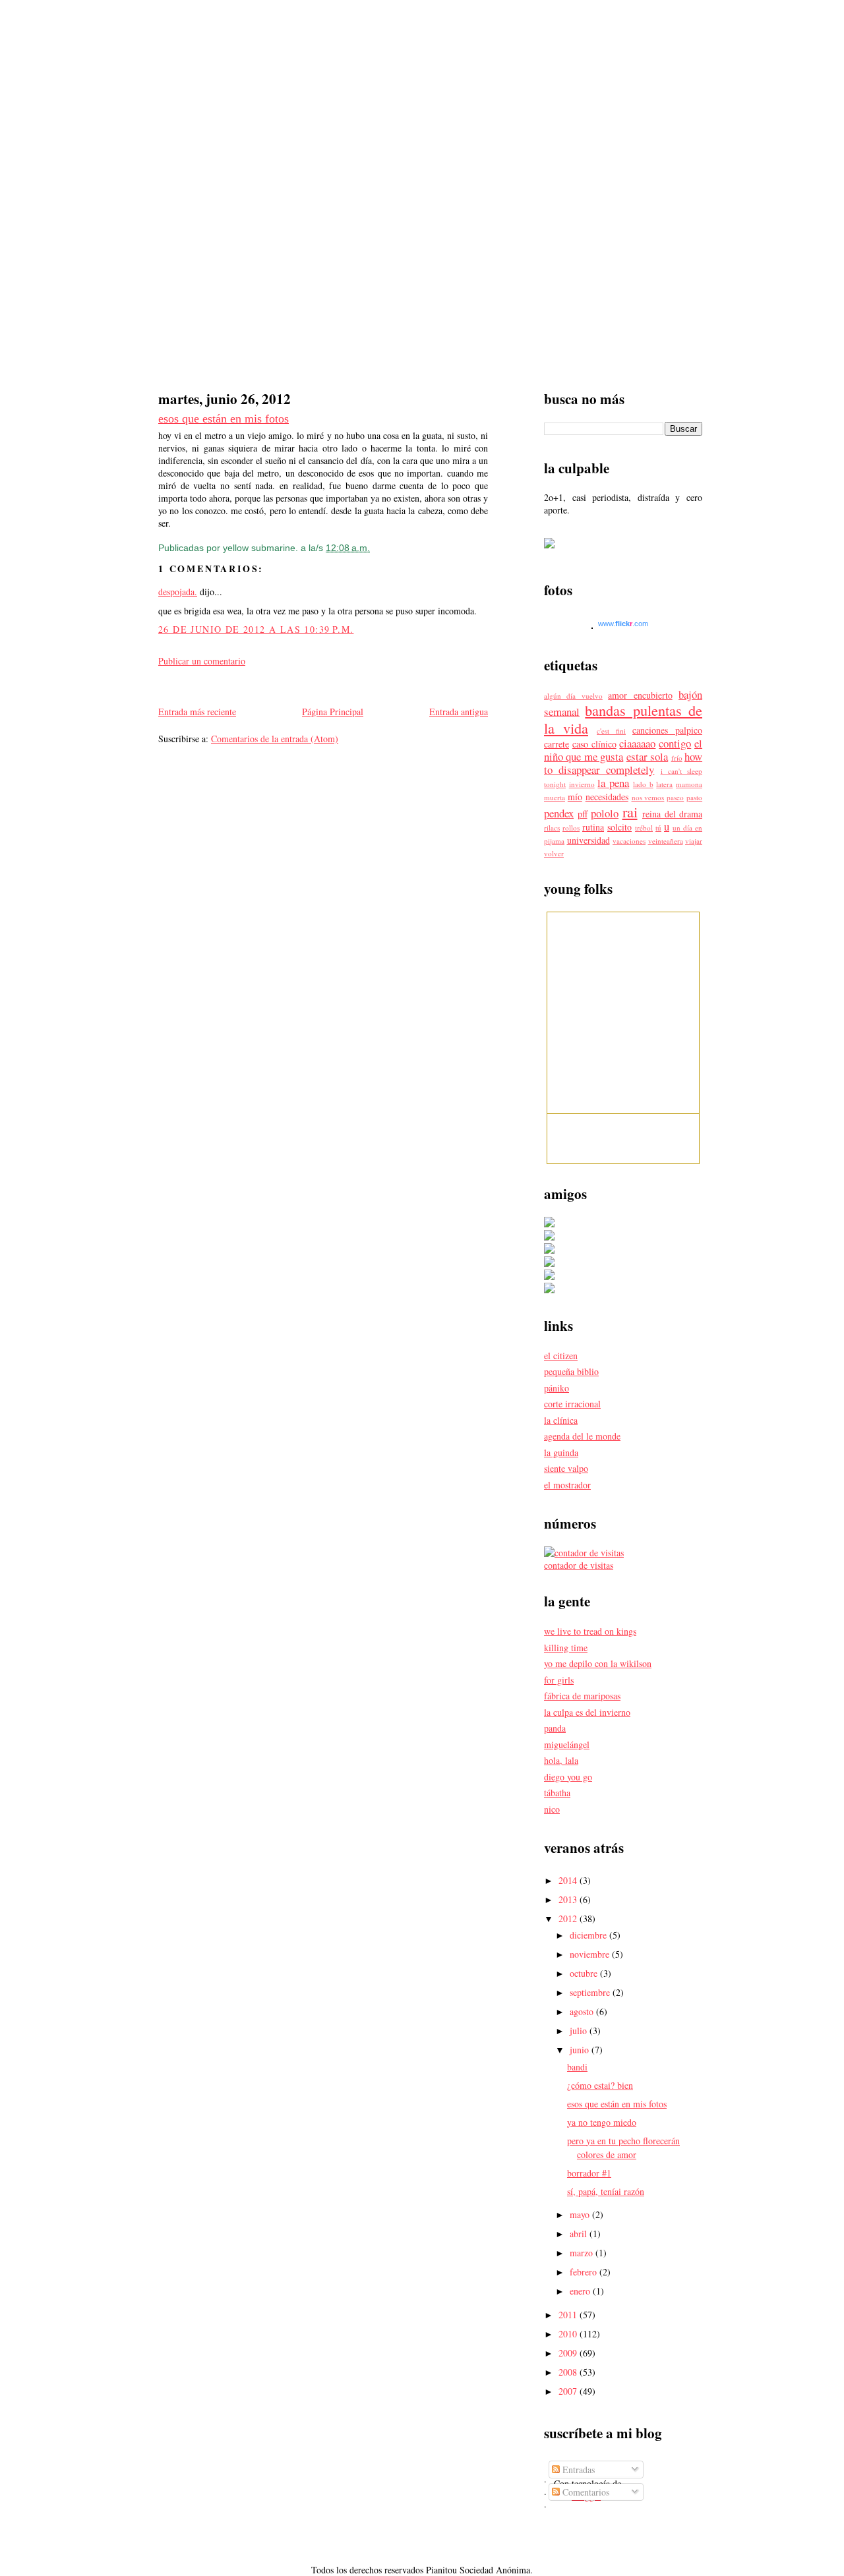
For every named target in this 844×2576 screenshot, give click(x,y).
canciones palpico (667, 730)
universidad (588, 840)
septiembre (591, 1992)
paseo (675, 797)
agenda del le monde (582, 1436)
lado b (643, 784)
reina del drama (672, 814)
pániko (557, 1388)
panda (555, 1728)
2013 (569, 1899)
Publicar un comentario (202, 661)
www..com (623, 624)
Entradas (577, 2470)
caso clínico (594, 744)
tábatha (557, 1793)
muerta (555, 797)
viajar (694, 841)
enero (581, 2291)
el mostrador (567, 1485)
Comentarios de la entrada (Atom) (275, 739)
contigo (675, 743)
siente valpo (566, 1468)
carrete (557, 744)
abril (580, 2234)
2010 (569, 2334)
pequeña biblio (571, 1371)
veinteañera (666, 841)
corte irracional (572, 1404)
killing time (566, 1648)
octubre (585, 1973)
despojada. (178, 592)
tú (658, 828)
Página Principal (333, 712)
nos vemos (648, 797)
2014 (569, 1880)
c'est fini (611, 731)
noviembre (591, 1954)
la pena (613, 783)
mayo (581, 2214)
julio (580, 2031)
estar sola (647, 756)
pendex (559, 813)
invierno (582, 784)
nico (552, 1809)
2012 (569, 1918)
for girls (559, 1680)
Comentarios (585, 2492)
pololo (605, 813)
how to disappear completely (623, 763)
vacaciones (629, 841)
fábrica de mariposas (582, 1696)
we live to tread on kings (590, 1631)
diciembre (589, 1935)
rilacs (552, 828)
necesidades (607, 797)
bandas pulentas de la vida (623, 719)
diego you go (568, 1777)
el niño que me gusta (623, 750)
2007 (569, 2391)
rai (630, 811)
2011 (569, 2315)
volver (554, 853)
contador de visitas (579, 1565)
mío (575, 797)
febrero (585, 2272)
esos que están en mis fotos (224, 419)
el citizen (561, 1356)
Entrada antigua (459, 712)
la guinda (561, 1452)
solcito (619, 827)
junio (581, 2050)
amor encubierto (640, 695)
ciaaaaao (637, 743)
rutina (593, 827)
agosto (583, 2011)
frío (677, 758)
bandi (577, 2067)
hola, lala (561, 1760)
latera (664, 784)
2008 (569, 2372)
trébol (644, 828)
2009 (569, 2353)
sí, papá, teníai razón (606, 2191)
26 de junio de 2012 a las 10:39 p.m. (256, 629)
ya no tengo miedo (602, 2122)
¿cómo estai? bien (600, 2085)
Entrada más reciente (197, 712)
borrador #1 (589, 2173)
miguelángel (567, 1744)
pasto (694, 797)
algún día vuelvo (573, 696)
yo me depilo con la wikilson (598, 1663)
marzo (583, 2253)
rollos (571, 828)
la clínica (561, 1420)
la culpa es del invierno (587, 1712)
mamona (689, 784)
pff (583, 814)
